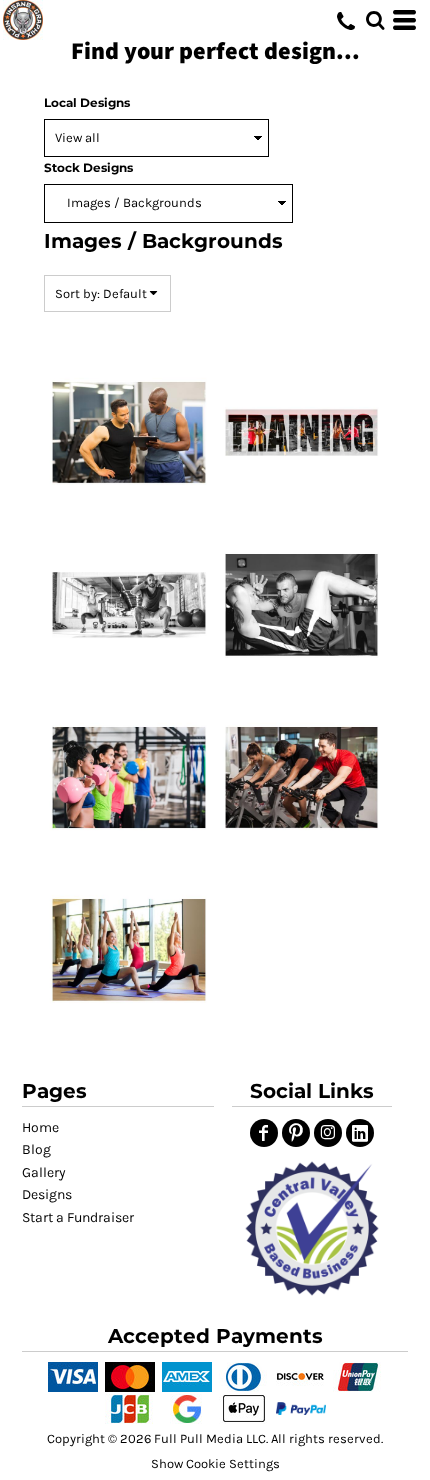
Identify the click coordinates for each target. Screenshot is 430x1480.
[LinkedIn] (360, 1133)
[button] (312, 1228)
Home (40, 1127)
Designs (47, 1194)
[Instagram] (328, 1133)
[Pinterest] (296, 1133)
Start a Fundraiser (78, 1217)
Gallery (44, 1172)
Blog (36, 1149)
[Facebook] (264, 1133)
